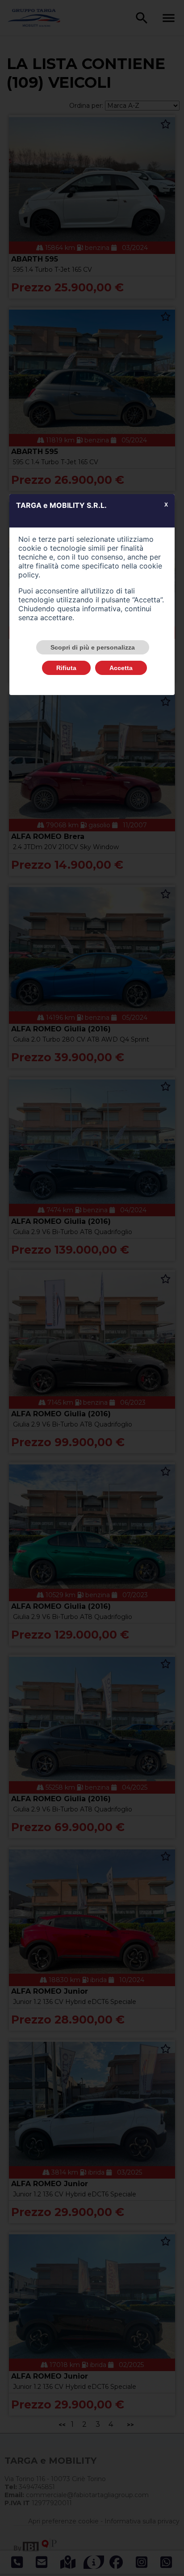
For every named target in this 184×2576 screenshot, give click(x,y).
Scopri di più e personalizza (93, 647)
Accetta (121, 668)
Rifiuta (66, 668)
